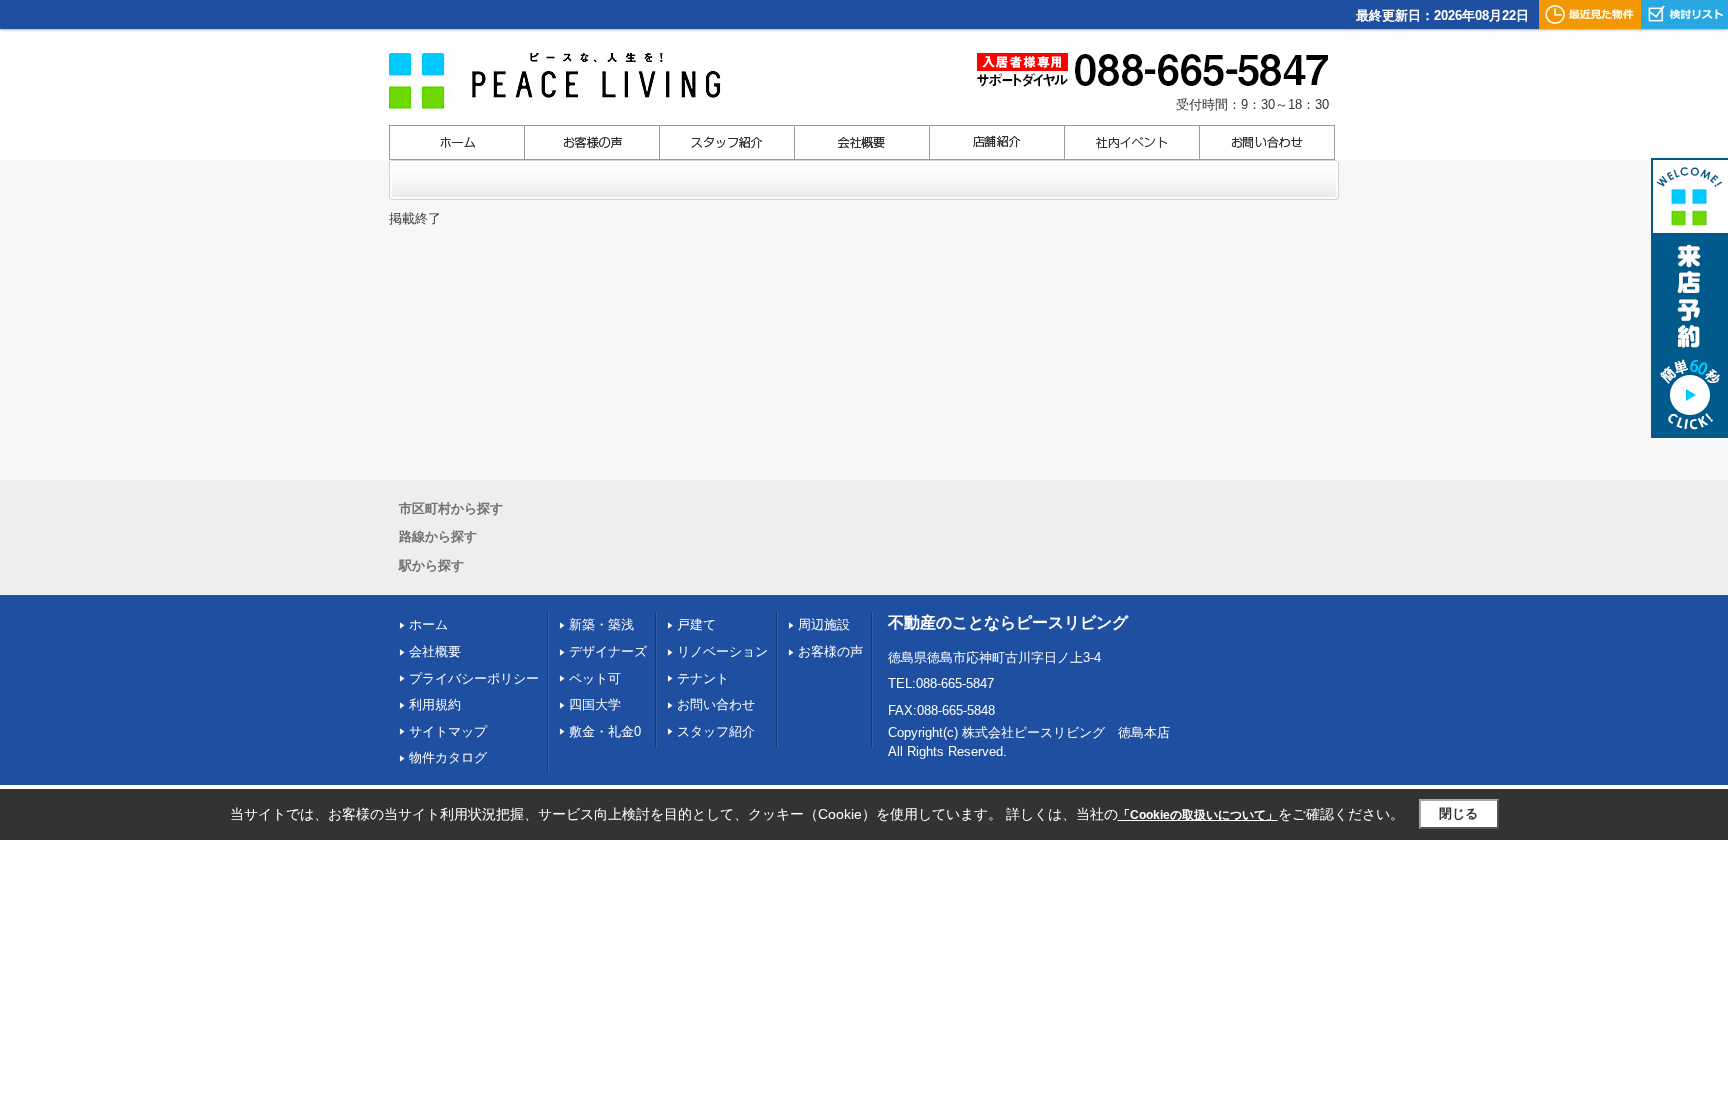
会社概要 (435, 651)
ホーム (428, 624)
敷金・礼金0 (605, 731)
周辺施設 (824, 624)
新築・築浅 (601, 624)
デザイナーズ (608, 651)
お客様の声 (830, 651)
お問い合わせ (716, 704)
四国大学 (595, 704)
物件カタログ (448, 757)
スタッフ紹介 (716, 731)
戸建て (696, 624)
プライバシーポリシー (474, 678)
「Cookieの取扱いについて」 (1198, 815)
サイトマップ (448, 731)
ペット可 (595, 678)
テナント (703, 678)
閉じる (1458, 813)
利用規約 (435, 704)
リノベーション (722, 651)
